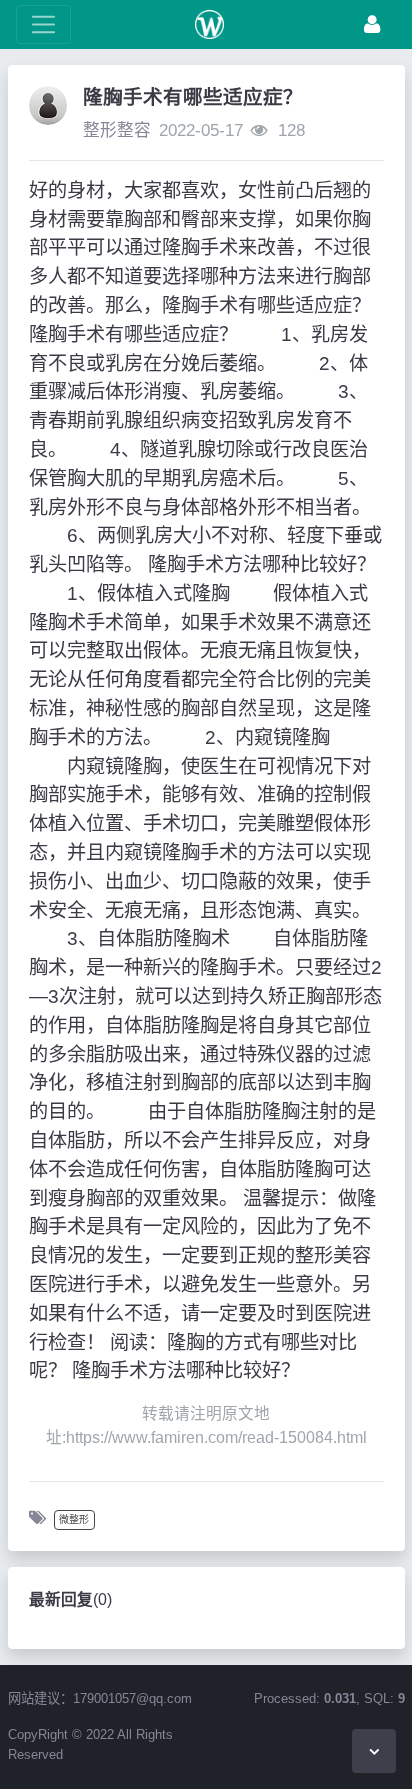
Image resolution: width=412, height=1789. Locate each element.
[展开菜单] (43, 24)
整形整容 (117, 130)
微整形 (74, 1519)
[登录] (372, 24)
